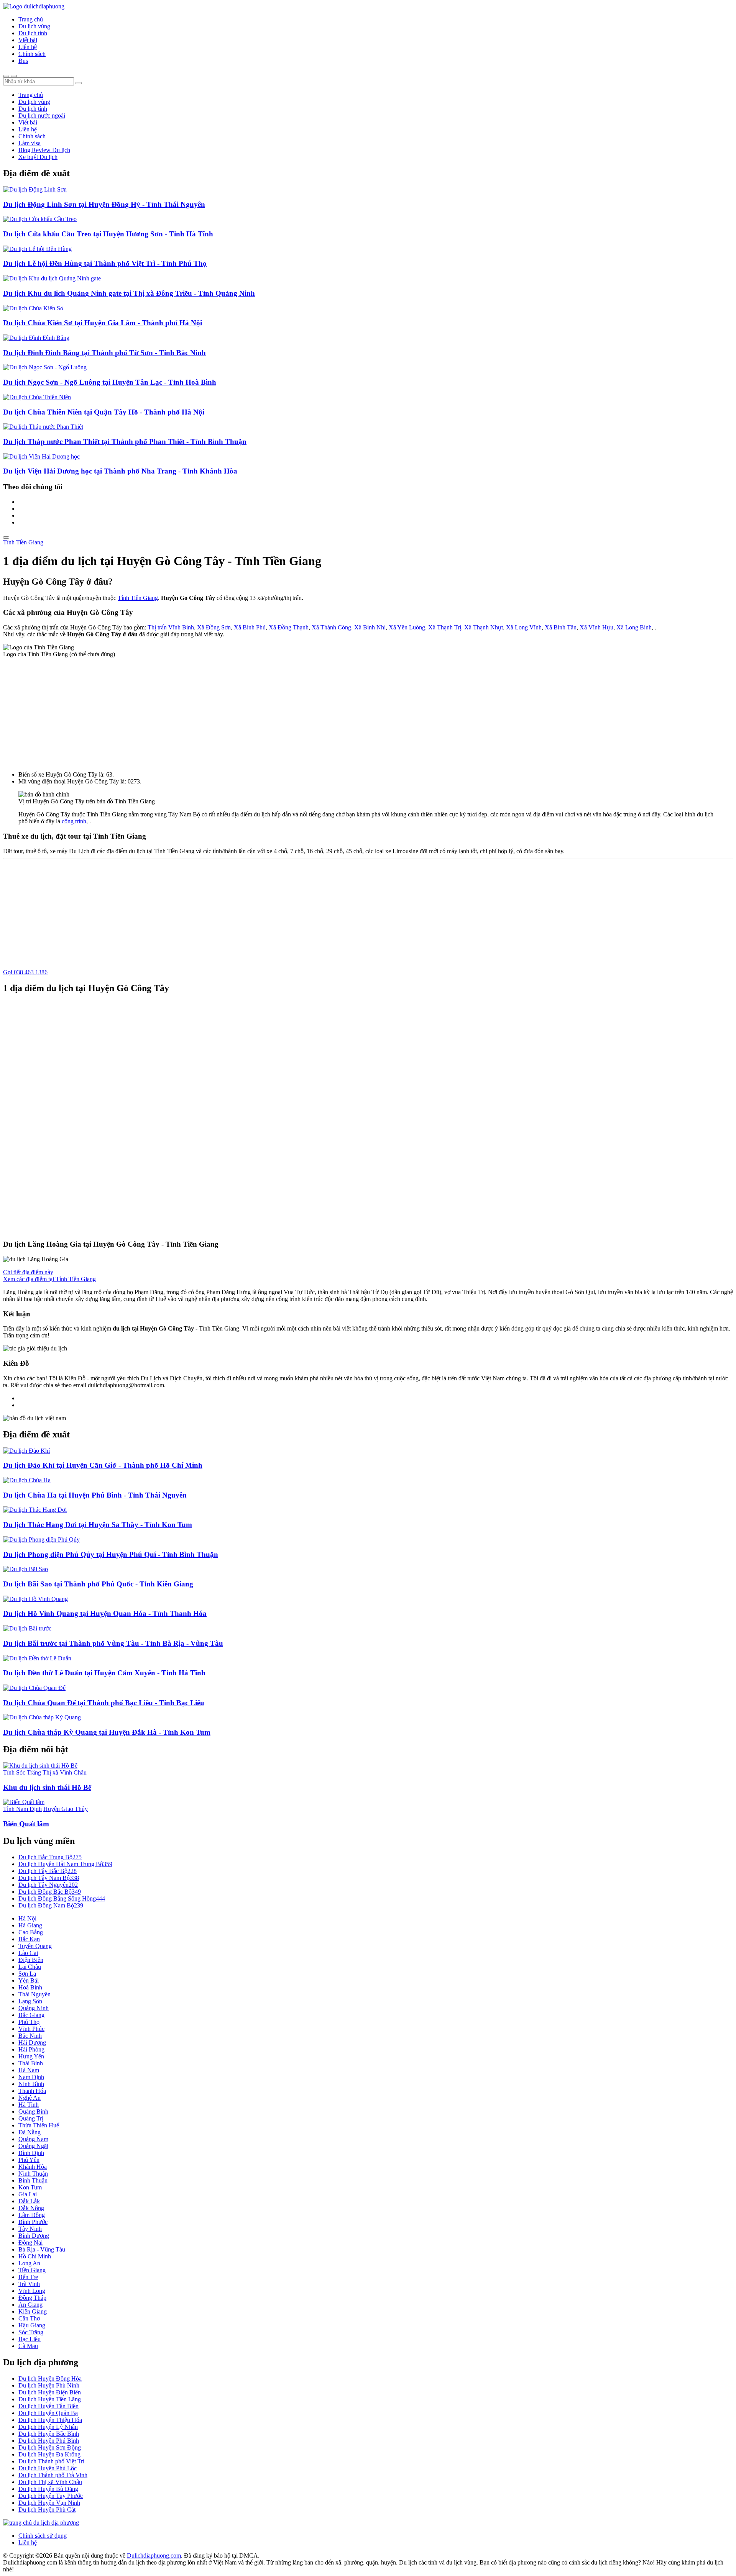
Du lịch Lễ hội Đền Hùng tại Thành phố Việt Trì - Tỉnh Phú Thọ (105, 263)
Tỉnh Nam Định (22, 1809)
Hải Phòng (31, 2049)
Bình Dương (34, 2236)
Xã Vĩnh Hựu (596, 627)
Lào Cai (28, 1953)
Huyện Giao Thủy (66, 1809)
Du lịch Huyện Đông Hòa (50, 2379)
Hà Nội (27, 1918)
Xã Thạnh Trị (445, 627)
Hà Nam (29, 2070)
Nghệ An (30, 2098)
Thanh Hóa (32, 2091)
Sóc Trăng (31, 2332)
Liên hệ (28, 47)
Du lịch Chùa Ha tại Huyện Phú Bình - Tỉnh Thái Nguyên (95, 1495)
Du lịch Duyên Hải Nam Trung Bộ (65, 1864)
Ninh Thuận (33, 2174)
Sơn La (27, 1974)
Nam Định (31, 2077)
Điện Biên (31, 1960)
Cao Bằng (31, 1932)
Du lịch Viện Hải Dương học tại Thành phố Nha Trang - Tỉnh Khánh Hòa (120, 471)
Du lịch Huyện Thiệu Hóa (50, 2420)
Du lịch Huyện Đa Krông (49, 2454)
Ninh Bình (31, 2084)
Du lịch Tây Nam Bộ (49, 1878)
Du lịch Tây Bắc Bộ (48, 1871)
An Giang (30, 2305)
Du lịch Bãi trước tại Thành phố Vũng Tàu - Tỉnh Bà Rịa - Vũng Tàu (113, 1643)
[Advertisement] (368, 711)
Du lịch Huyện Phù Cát (47, 2510)
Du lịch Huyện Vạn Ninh (49, 2503)
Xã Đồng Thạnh (289, 627)
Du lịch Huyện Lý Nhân (48, 2427)
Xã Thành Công (331, 627)
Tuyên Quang (35, 1946)
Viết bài (28, 40)
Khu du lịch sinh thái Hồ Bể (47, 1787)
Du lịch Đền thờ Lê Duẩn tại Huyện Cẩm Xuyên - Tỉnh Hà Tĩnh (104, 1673)
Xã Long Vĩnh (524, 627)
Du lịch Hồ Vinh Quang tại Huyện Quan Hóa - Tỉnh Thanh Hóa (105, 1613)
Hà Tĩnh (29, 2105)
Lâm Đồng (32, 2215)
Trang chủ (31, 19)
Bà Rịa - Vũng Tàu (42, 2249)
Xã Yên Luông (407, 627)
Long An (29, 2263)
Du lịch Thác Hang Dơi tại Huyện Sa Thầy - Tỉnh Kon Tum (98, 1525)
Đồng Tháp (32, 2298)
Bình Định (31, 2153)
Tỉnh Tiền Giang (23, 542)
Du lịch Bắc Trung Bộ (50, 1857)
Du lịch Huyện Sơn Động (50, 2447)
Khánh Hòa (33, 2167)
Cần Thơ (29, 2318)
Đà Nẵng (30, 2132)
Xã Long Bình (634, 627)
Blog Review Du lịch (44, 150)
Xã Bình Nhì (370, 627)
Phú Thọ (29, 2022)
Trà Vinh (29, 2284)
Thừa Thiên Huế (39, 2125)
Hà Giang (30, 1925)
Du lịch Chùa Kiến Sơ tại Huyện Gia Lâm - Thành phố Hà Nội (103, 323)
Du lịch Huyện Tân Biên (48, 2406)
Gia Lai (28, 2194)
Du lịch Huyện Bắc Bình (49, 2434)
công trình (74, 821)
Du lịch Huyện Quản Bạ (48, 2413)
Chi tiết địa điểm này (28, 1272)
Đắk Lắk (29, 2201)
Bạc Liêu (30, 2339)
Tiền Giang (32, 2270)
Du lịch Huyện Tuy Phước (51, 2496)
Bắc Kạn (29, 1939)
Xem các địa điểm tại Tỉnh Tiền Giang (49, 1279)
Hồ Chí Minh (35, 2256)
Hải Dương (32, 2043)
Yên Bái (29, 1980)
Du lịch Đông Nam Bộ (51, 1905)
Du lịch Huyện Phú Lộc (48, 2468)
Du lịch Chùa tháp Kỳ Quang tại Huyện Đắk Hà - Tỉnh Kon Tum (107, 1732)
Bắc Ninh (30, 2036)
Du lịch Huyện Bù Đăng (48, 2489)
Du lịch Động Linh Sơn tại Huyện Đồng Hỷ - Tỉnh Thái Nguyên (104, 204)
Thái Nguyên (34, 1994)
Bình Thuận (33, 2180)
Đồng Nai (30, 2243)
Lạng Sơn (30, 2001)
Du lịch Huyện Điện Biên (50, 2392)
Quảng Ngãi (33, 2146)
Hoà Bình (30, 1987)
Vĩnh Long (32, 2291)
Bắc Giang (31, 2015)
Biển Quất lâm (26, 1824)
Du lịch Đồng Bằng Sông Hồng (62, 1898)
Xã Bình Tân (561, 627)
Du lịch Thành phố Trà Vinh (53, 2475)
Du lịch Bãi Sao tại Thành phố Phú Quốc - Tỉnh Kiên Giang (98, 1584)
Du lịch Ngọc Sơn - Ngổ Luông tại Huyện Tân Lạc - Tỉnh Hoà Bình (110, 382)
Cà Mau (28, 2346)
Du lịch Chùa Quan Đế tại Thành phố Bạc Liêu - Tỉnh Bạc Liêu (104, 1703)
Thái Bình (31, 2063)
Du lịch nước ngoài (42, 116)
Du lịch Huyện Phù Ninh (49, 2385)
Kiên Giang (33, 2311)
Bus (23, 61)
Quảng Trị (31, 2118)
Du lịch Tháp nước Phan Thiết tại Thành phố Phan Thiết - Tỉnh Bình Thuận (125, 442)
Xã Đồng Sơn (214, 627)
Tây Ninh (30, 2229)
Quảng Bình (33, 2111)
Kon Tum (30, 2187)
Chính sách (32, 54)
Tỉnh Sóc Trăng (22, 1772)
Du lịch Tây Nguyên (48, 1885)
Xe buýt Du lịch (38, 157)
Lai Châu (30, 1967)
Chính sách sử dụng (43, 2536)
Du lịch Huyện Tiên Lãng (50, 2399)
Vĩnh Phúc (31, 2029)
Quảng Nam (33, 2139)
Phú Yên (29, 2160)
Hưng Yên (31, 2056)
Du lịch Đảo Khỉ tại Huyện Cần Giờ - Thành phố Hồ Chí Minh (103, 1465)
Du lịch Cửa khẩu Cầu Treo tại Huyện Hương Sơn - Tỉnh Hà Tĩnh (108, 234)
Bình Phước (33, 2222)
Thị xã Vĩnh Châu (65, 1772)
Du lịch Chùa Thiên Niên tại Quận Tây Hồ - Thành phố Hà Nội (104, 412)
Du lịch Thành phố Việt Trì (51, 2461)
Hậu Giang (32, 2325)
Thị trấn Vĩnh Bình (171, 627)
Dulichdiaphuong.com (154, 2556)
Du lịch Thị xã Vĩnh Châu (50, 2482)
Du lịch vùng (34, 26)
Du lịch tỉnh (33, 33)
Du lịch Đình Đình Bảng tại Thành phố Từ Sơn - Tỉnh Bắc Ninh (104, 353)
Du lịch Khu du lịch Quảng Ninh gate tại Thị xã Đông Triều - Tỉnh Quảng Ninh (129, 293)
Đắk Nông (31, 2208)
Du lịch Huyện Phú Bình (49, 2441)
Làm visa (30, 143)
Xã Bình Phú (250, 627)
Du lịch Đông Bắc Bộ (50, 1892)
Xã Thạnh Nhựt (484, 627)
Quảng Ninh (34, 2008)
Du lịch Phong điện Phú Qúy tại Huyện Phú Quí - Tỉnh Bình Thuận (111, 1554)
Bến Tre (28, 2277)
